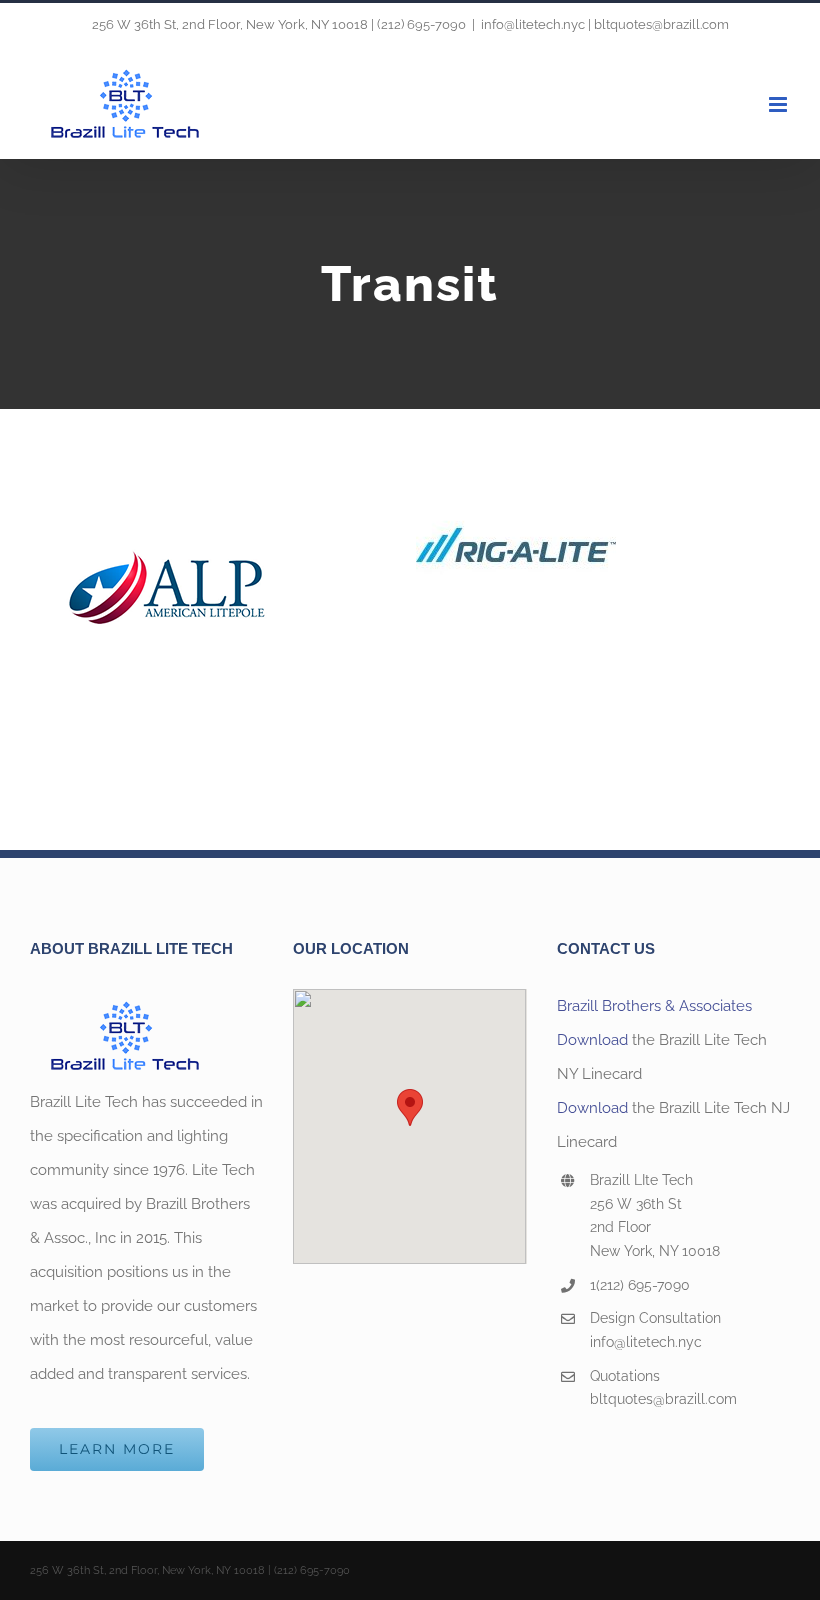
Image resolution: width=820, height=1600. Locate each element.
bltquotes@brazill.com (663, 1399)
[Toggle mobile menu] (779, 104)
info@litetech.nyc (646, 1342)
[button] (410, 1107)
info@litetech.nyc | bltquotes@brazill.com (605, 24)
